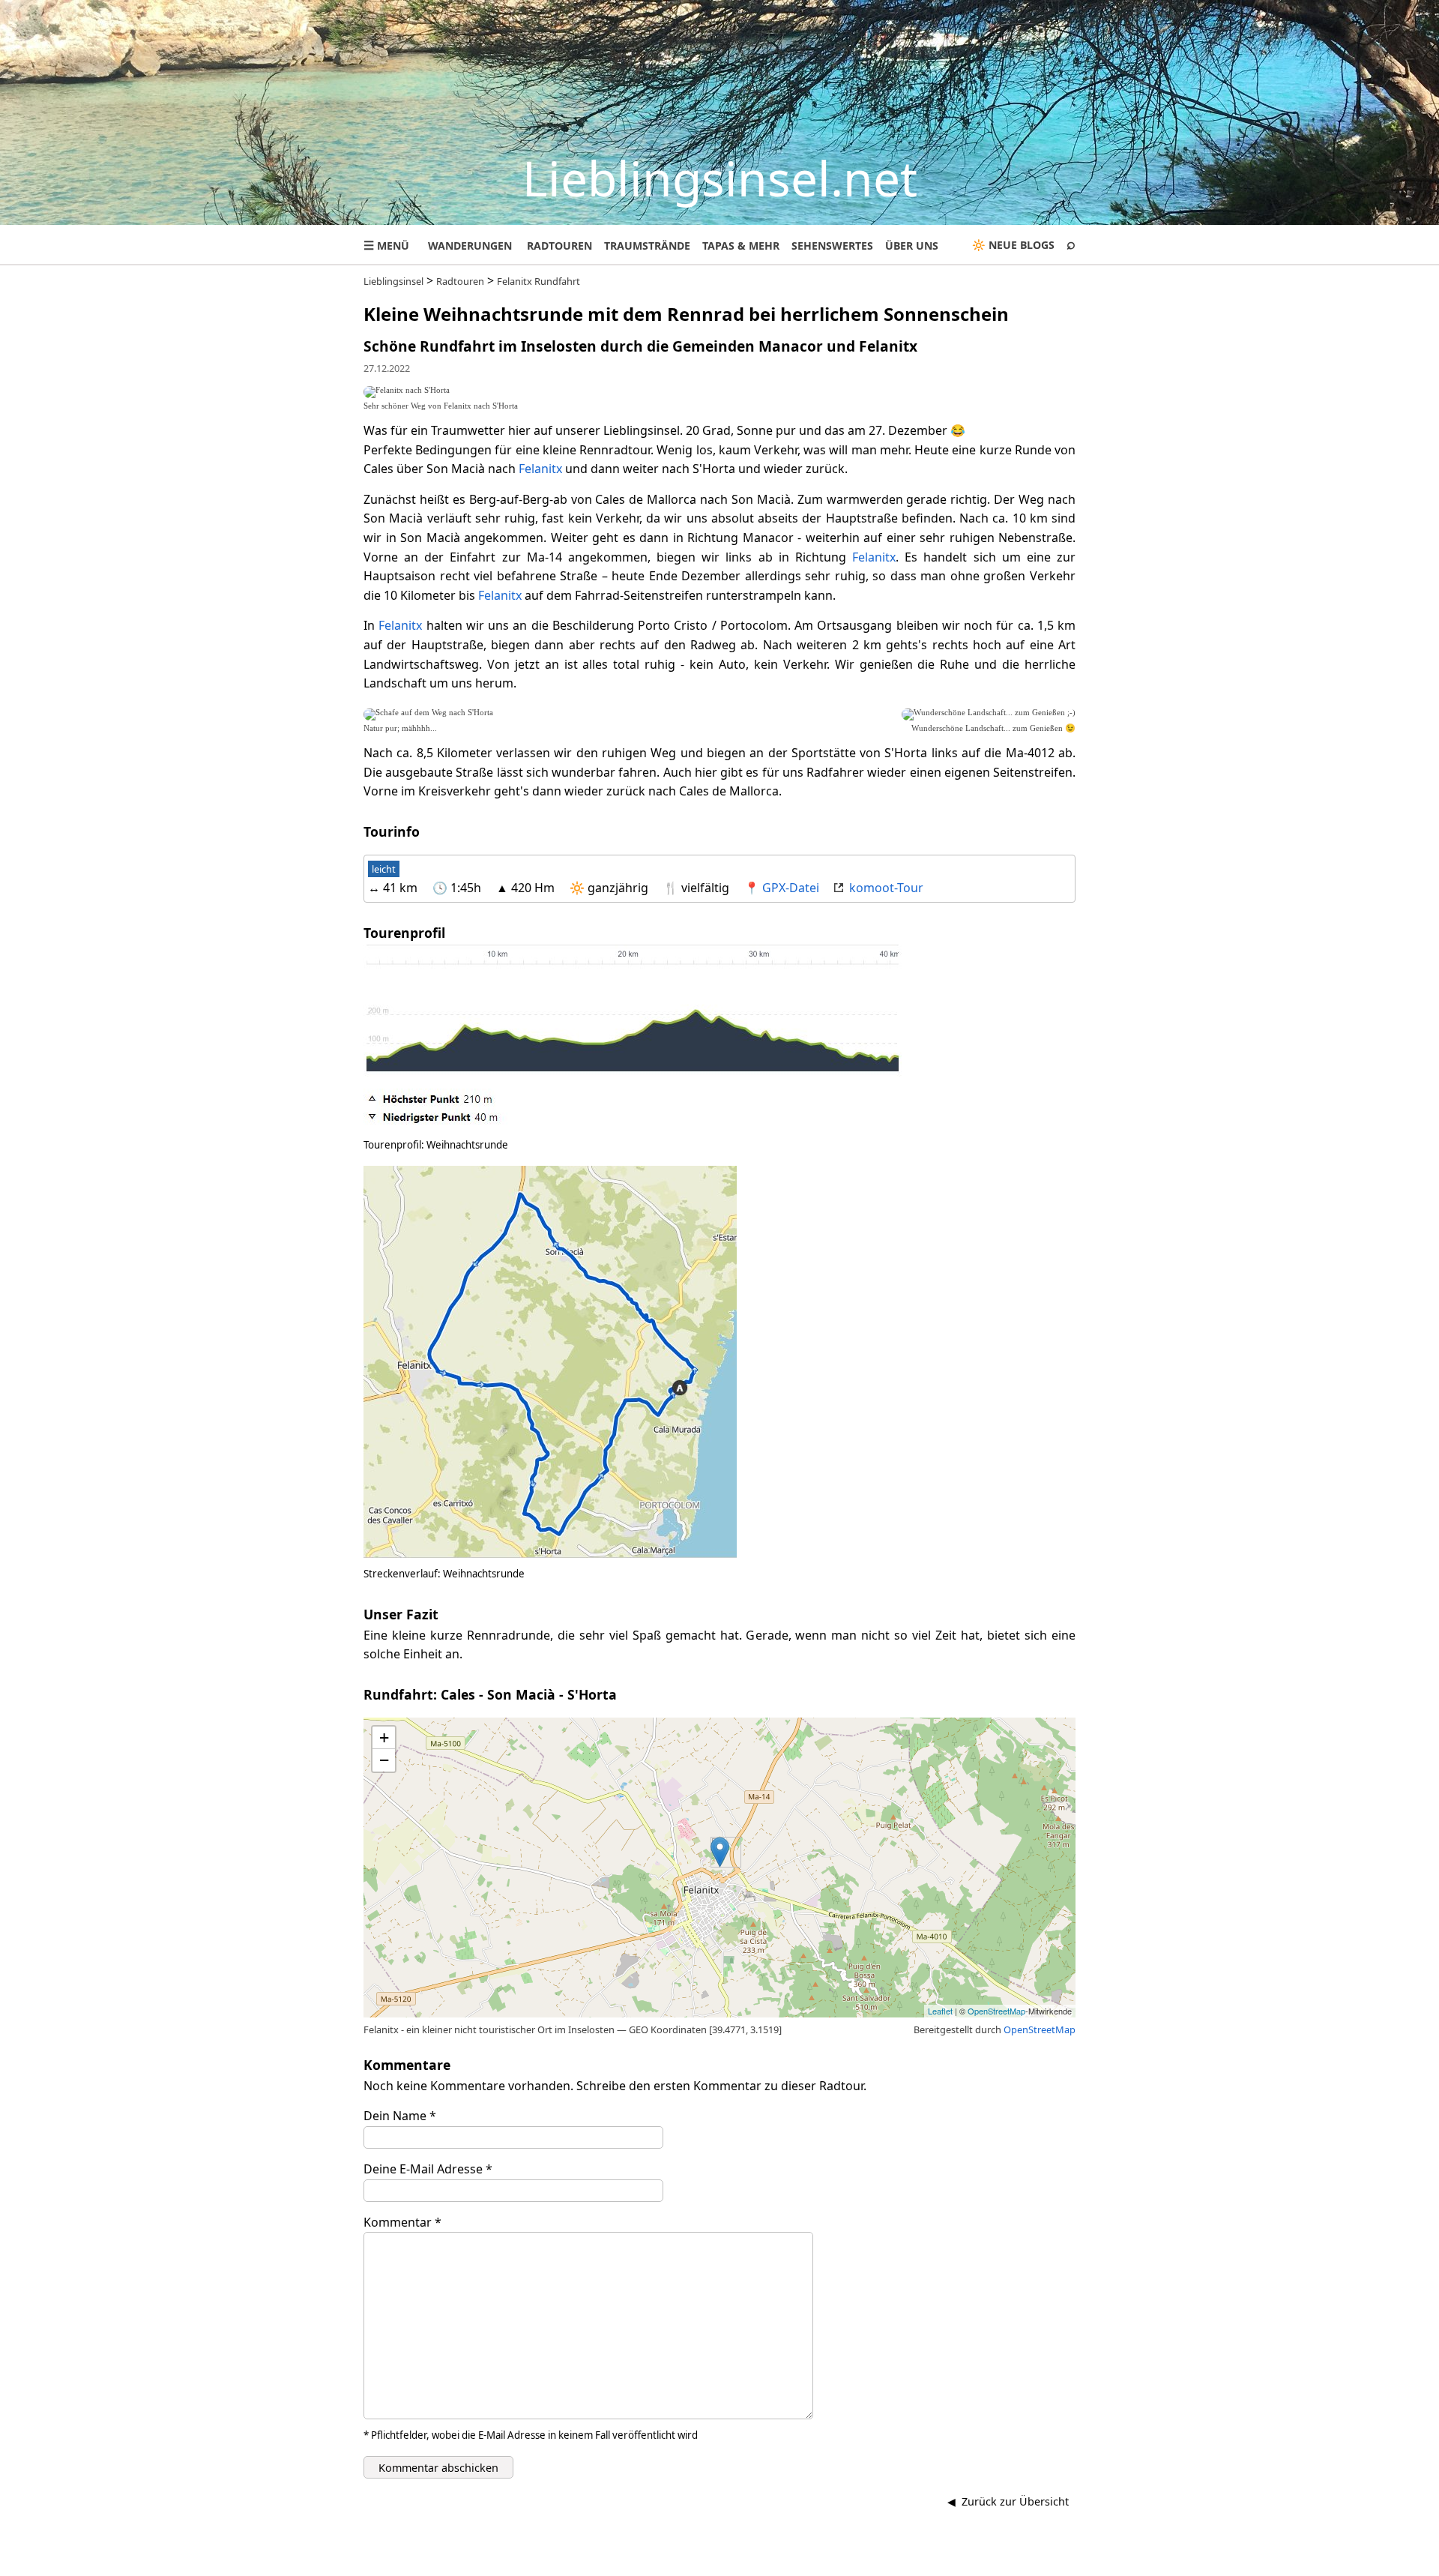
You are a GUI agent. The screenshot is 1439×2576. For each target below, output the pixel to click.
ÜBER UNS (912, 246)
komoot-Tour (886, 888)
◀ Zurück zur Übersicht (1008, 2501)
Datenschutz (777, 2563)
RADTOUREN (559, 246)
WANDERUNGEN (470, 246)
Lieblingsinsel (393, 281)
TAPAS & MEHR (741, 246)
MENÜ (386, 245)
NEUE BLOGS (1022, 245)
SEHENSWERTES (832, 246)
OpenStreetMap (996, 2011)
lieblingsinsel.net (1028, 2563)
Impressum (696, 2563)
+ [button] (384, 1737)
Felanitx (540, 469)
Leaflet (940, 2011)
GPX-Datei (791, 888)
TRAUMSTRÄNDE (647, 246)
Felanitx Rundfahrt (539, 281)
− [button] (384, 1760)
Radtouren (460, 281)
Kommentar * (402, 2222)
